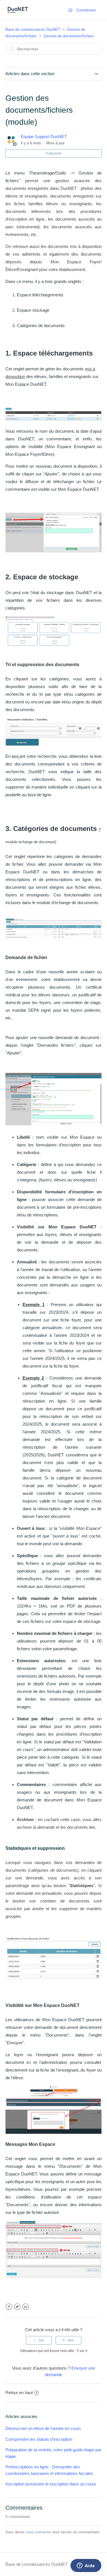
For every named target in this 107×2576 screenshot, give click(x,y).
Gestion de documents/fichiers (69, 36)
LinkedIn (26, 2307)
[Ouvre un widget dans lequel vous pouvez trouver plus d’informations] (86, 2566)
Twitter (17, 2307)
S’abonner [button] (53, 153)
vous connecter (39, 2532)
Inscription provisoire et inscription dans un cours (51, 2484)
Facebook (9, 2307)
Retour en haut (19, 2393)
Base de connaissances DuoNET (33, 29)
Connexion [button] (86, 10)
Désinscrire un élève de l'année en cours (43, 2428)
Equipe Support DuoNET (44, 137)
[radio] (39, 2340)
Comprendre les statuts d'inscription (39, 2439)
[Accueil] (18, 13)
